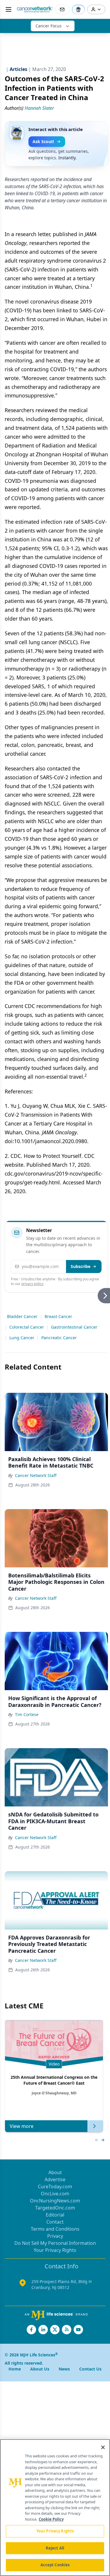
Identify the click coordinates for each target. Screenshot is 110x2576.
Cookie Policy (51, 2519)
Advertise (55, 2179)
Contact (55, 2222)
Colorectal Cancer (27, 1327)
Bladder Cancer (22, 1316)
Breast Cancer (58, 1316)
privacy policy (32, 1284)
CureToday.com (55, 2187)
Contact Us (90, 2369)
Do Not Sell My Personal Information (55, 2243)
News (64, 2369)
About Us (40, 2369)
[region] (55, 2508)
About (55, 2172)
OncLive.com (55, 2194)
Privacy (55, 2236)
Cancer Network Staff (36, 1475)
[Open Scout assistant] (78, 9)
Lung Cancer (22, 1338)
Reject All (55, 2548)
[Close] (103, 2447)
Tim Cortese (27, 1714)
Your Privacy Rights (55, 2250)
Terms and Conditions (55, 2229)
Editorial (55, 2215)
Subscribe (81, 1266)
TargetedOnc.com (55, 2208)
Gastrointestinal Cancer (74, 1327)
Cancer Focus (49, 26)
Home (15, 2369)
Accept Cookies (55, 2565)
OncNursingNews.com (55, 2201)
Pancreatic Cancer (59, 1338)
